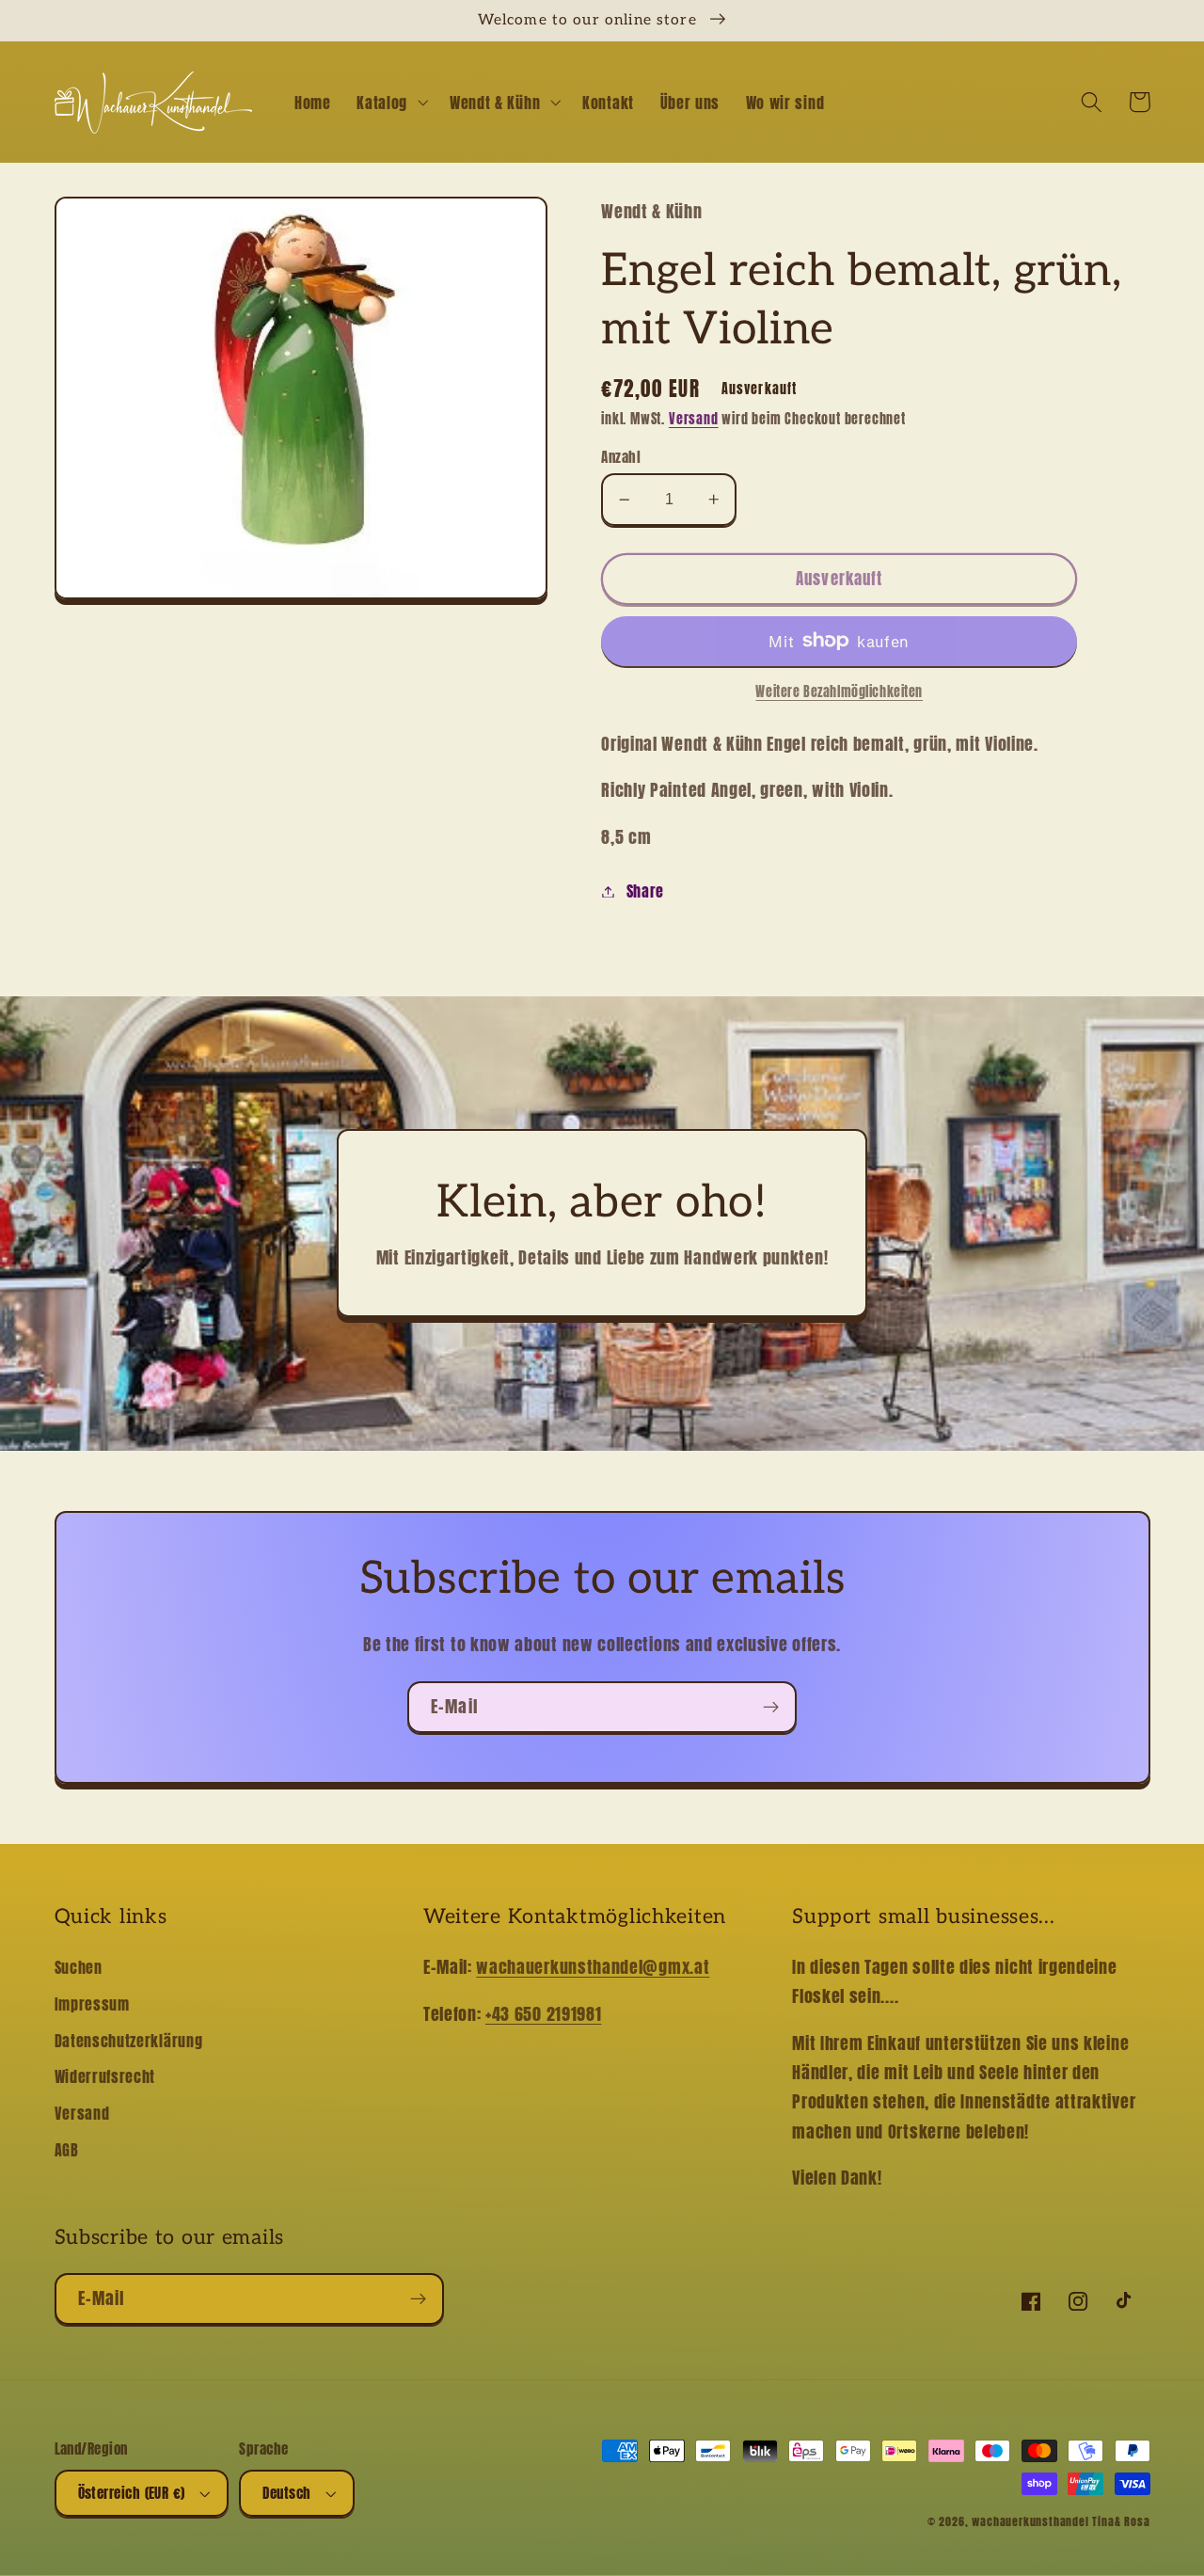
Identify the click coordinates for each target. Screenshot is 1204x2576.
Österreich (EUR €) (132, 2493)
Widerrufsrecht (105, 2076)
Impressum (92, 2004)
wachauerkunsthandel (1030, 2521)
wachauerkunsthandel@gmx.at (593, 1966)
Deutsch (286, 2493)
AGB (67, 2150)
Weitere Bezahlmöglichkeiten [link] (839, 692)
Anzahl (621, 457)
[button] (390, 103)
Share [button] (645, 891)
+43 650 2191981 (543, 2013)
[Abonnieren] (771, 1708)
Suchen (79, 1967)
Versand (694, 419)
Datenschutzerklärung (129, 2041)
